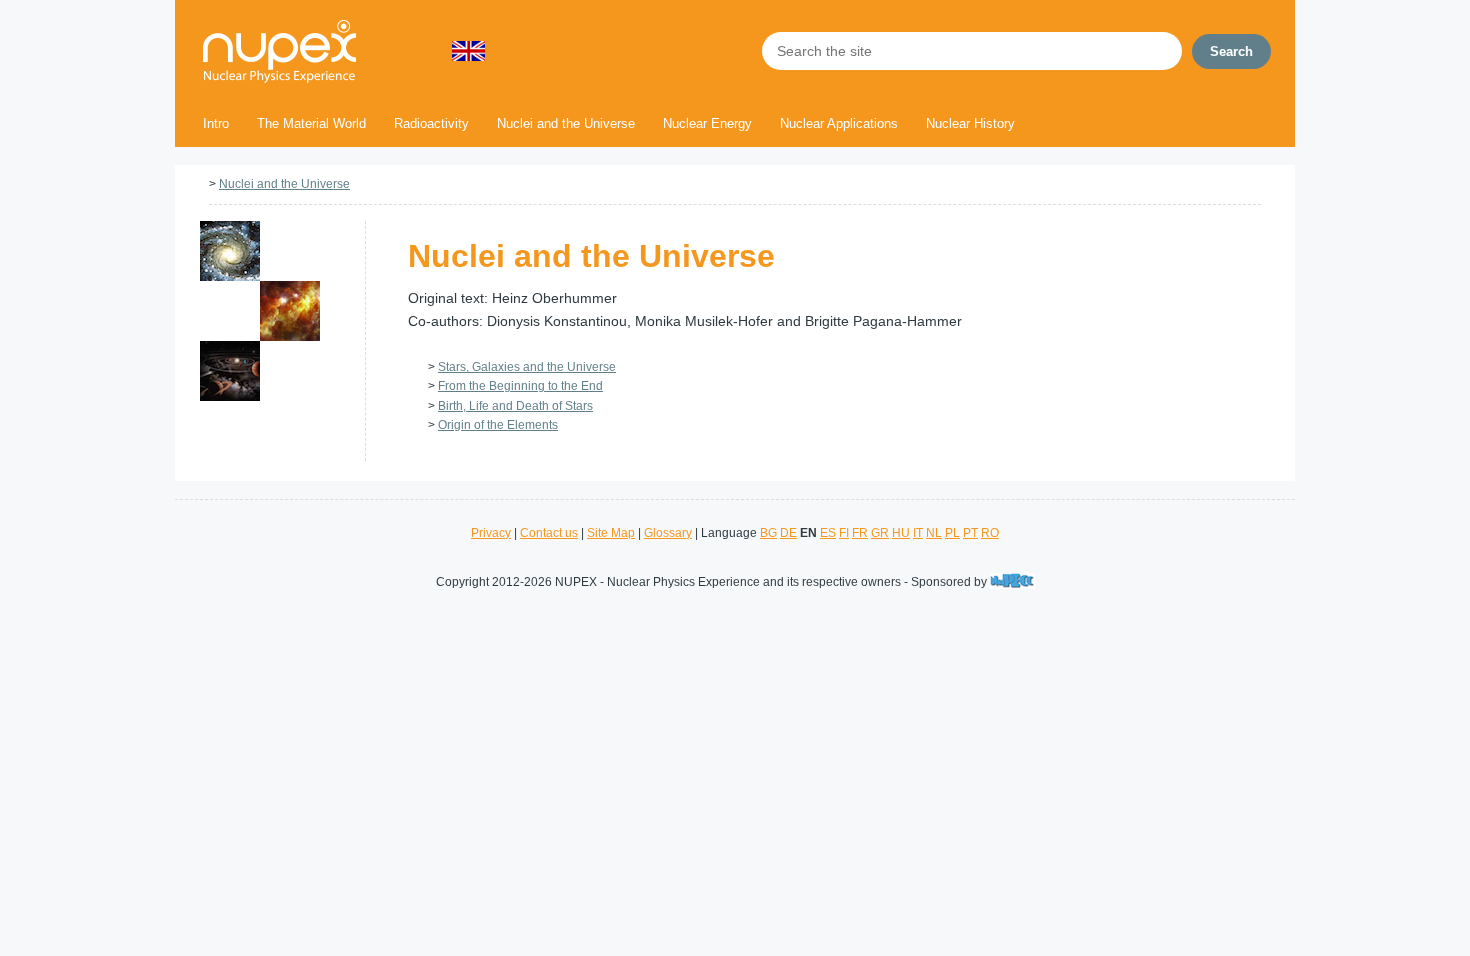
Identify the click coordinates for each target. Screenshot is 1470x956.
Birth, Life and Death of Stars (515, 406)
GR (880, 533)
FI (844, 533)
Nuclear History (970, 123)
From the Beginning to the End (520, 386)
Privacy (491, 533)
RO (990, 533)
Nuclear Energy (707, 123)
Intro (216, 123)
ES (828, 533)
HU (901, 533)
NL (934, 533)
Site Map (611, 533)
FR (860, 533)
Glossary (668, 533)
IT (918, 533)
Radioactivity (431, 123)
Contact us (549, 533)
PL (952, 533)
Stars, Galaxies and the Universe (527, 367)
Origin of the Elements (498, 425)
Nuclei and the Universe (566, 123)
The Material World (311, 123)
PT (970, 533)
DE (788, 533)
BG (768, 533)
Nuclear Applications (839, 123)
